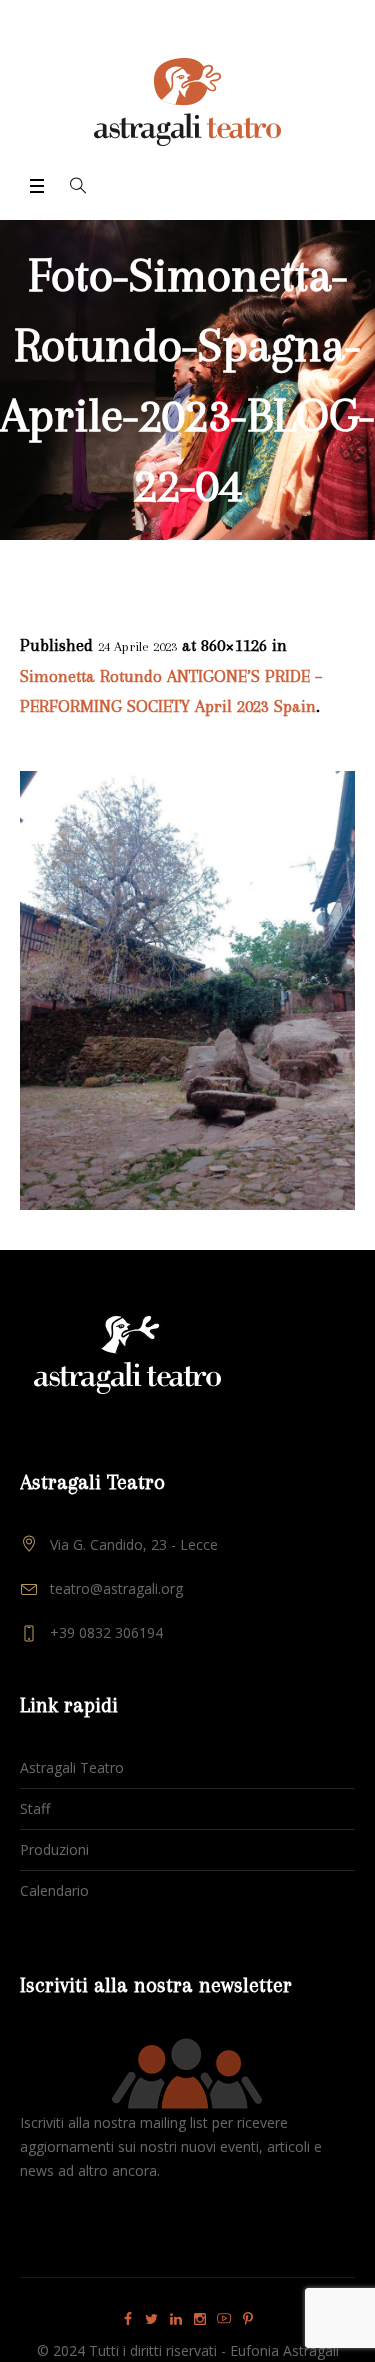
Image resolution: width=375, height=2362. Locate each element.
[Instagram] (200, 2319)
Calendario (54, 1890)
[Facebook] (128, 2319)
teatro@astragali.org (116, 1588)
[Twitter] (152, 2319)
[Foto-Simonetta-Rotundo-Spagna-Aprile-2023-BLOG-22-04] (187, 990)
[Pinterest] (248, 2319)
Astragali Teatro (72, 1767)
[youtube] (224, 2319)
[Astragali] (187, 102)
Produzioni (54, 1849)
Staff (35, 1808)
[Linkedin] (176, 2319)
